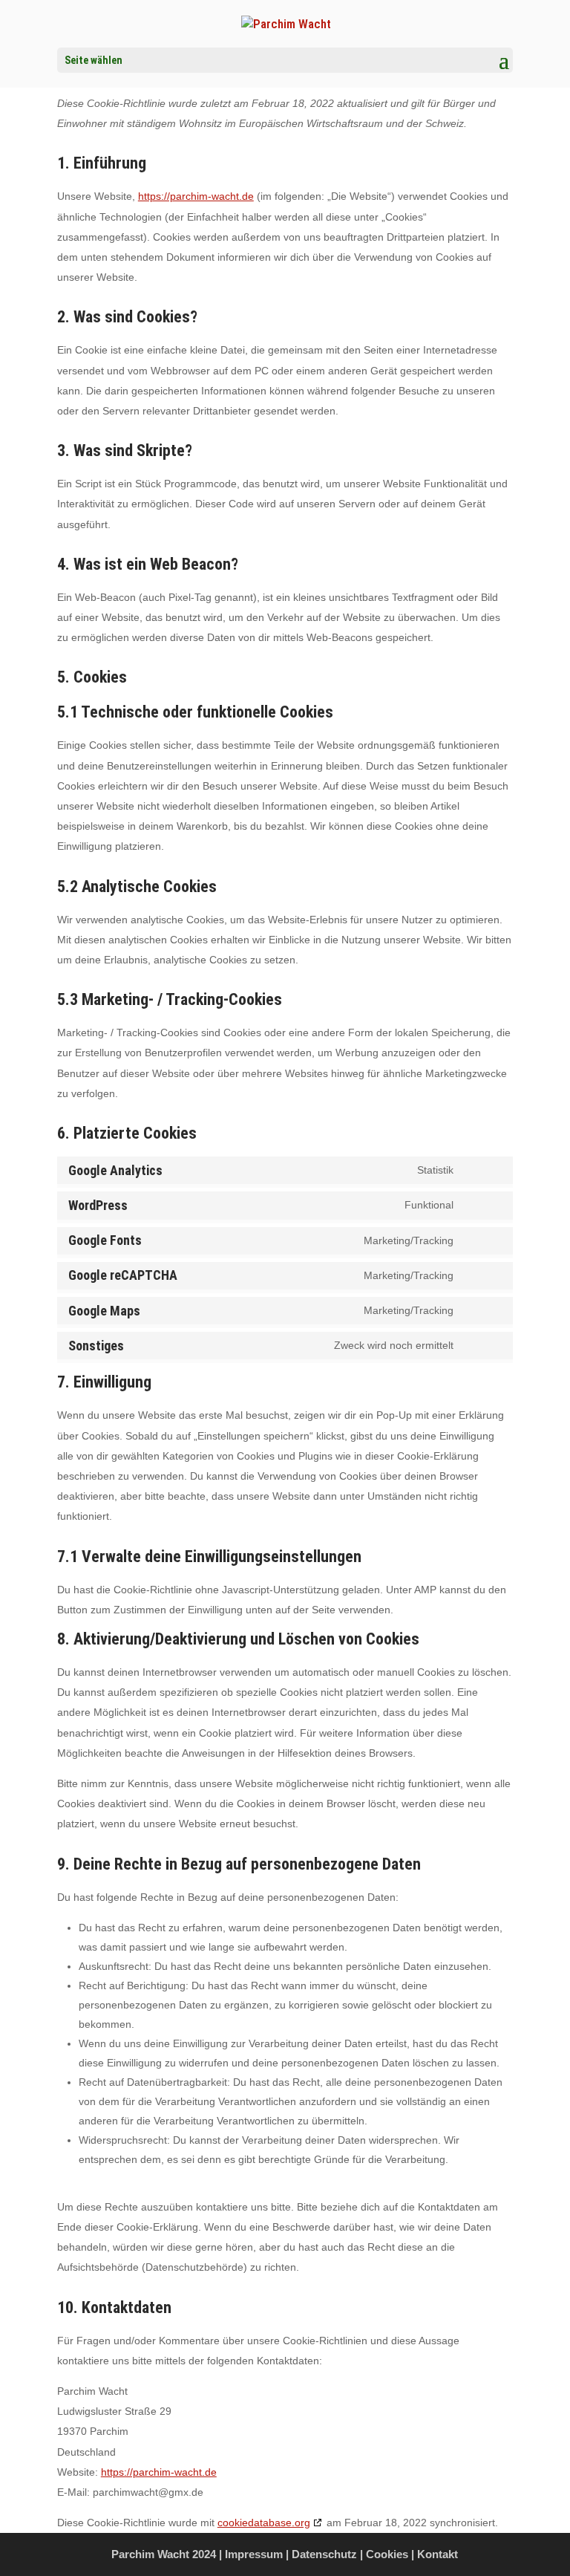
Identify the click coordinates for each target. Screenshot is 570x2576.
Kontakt (438, 2554)
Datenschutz (324, 2554)
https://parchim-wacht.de (196, 196)
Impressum (254, 2554)
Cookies (387, 2554)
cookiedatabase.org (264, 2523)
